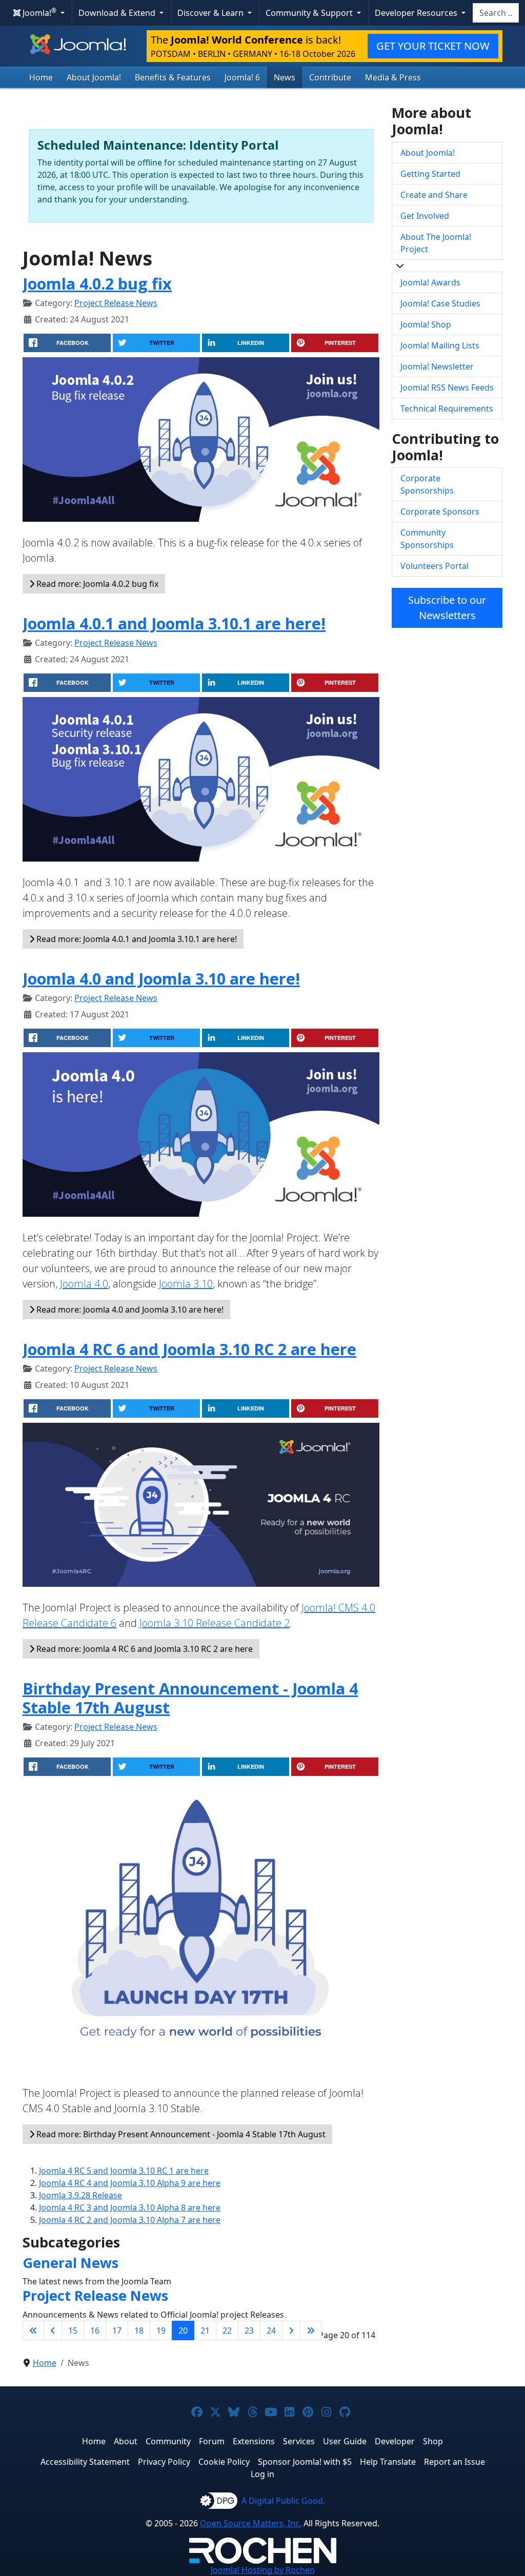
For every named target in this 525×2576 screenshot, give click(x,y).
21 (205, 2330)
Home (41, 77)
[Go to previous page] (53, 2330)
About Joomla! (94, 77)
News (285, 77)
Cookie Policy (224, 2462)
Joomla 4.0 (84, 1284)
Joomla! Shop (426, 324)
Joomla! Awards (430, 282)
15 (73, 2330)
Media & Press (393, 77)
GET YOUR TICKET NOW (433, 46)
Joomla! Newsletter (437, 366)
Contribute (330, 77)
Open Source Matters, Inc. (251, 2523)
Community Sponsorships (427, 539)
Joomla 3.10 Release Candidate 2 (215, 1623)
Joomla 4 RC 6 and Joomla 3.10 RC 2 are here (189, 1349)
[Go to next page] (291, 2330)
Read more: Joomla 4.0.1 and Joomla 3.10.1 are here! (136, 939)
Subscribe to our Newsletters (447, 608)
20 (183, 2330)
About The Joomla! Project (436, 243)
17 (117, 2330)
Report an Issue (455, 2462)
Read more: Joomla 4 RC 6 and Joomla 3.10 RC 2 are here (144, 1649)
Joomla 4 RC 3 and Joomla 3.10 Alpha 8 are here (130, 2207)
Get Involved (425, 216)
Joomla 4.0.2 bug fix (97, 283)
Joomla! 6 (242, 77)
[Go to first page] (33, 2330)
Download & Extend (118, 13)
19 (161, 2330)
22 (227, 2330)
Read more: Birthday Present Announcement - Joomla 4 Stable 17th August (180, 2134)
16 (95, 2330)
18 (139, 2330)
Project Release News (116, 303)
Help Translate (388, 2462)
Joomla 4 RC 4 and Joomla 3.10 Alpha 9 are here (130, 2183)
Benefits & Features (173, 77)
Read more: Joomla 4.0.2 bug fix (96, 584)
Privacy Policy (164, 2462)
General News (70, 2263)
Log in (262, 2474)
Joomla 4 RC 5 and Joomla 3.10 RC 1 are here (124, 2171)
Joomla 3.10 (186, 1284)
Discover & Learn (211, 13)
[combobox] (496, 13)
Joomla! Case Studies (440, 303)
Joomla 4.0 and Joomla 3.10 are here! (161, 978)
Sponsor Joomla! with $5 (305, 2462)
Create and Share (434, 195)
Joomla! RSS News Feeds (447, 387)
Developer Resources (417, 13)
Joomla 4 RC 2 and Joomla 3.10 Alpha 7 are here (130, 2220)
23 (249, 2330)
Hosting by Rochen (263, 2570)
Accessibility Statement (85, 2462)
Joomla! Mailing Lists (440, 345)
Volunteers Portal (435, 566)
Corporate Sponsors (440, 512)
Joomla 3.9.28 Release (80, 2195)
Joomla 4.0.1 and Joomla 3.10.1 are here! (174, 623)
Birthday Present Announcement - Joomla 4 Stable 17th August (190, 1698)
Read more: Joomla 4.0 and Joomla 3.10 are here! (129, 1310)
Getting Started (430, 174)
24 (271, 2330)
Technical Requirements (447, 408)
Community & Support (310, 13)
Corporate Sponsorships (427, 484)
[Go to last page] (311, 2330)
